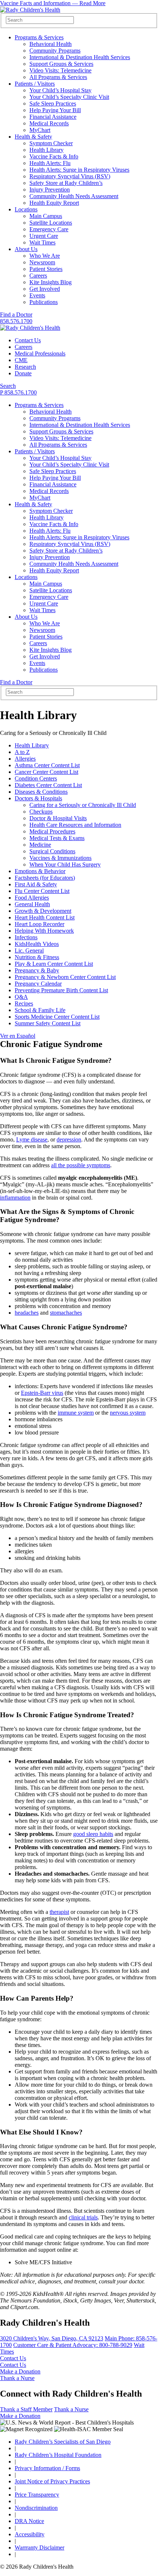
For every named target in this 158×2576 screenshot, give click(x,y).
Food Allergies (32, 898)
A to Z (22, 752)
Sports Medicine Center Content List (57, 1017)
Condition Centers (36, 778)
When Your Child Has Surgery (65, 864)
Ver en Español (18, 1036)
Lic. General (29, 951)
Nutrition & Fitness (37, 957)
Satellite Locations (51, 223)
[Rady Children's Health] (30, 328)
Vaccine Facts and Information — (53, 3)
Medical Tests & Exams (57, 838)
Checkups (41, 812)
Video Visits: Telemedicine (60, 70)
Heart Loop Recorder (39, 924)
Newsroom (42, 262)
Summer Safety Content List (48, 1023)
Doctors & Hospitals (38, 798)
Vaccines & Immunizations (60, 858)
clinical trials (83, 2217)
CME (21, 360)
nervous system (128, 1413)
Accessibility (30, 2534)
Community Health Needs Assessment (74, 196)
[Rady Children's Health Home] (30, 10)
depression (69, 1139)
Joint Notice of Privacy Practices (52, 2481)
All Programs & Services (58, 77)
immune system (76, 1413)
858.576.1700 (16, 321)
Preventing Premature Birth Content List (61, 990)
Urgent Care (44, 236)
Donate (23, 373)
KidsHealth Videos (37, 944)
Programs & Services (39, 37)
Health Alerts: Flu (50, 163)
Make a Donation (20, 2371)
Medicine (40, 845)
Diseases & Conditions (41, 792)
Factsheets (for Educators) (45, 878)
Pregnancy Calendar (38, 984)
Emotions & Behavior (40, 871)
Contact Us (28, 340)
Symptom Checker (51, 143)
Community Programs (55, 51)
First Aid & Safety (36, 884)
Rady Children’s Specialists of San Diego (63, 2442)
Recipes (24, 1003)
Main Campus (46, 216)
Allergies (25, 759)
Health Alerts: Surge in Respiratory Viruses (79, 170)
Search (8, 386)
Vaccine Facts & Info (54, 156)
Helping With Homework (44, 931)
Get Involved (45, 289)
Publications (44, 302)
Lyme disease (32, 1139)
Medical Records (49, 123)
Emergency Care (49, 229)
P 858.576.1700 (18, 392)
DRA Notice (29, 2521)
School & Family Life (40, 1010)
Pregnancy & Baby (37, 970)
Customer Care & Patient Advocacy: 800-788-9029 (73, 2345)
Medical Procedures (52, 831)
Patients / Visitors (35, 84)
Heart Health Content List (45, 917)
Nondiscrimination (36, 2508)
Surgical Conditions (52, 851)
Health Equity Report (54, 203)
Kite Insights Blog (51, 282)
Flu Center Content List (42, 891)
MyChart (40, 130)
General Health (32, 904)
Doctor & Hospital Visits (58, 818)
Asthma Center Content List (47, 765)
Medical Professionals (40, 353)
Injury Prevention (50, 190)
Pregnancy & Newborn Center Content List (65, 977)
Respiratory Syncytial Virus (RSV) (70, 176)
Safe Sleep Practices (53, 103)
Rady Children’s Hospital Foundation (58, 2455)
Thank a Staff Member (26, 2409)
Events (37, 295)
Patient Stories (46, 269)
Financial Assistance (53, 117)
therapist (59, 1912)
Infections (26, 937)
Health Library (46, 150)
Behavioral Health (51, 44)
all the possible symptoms (81, 1165)
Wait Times (42, 242)
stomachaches (66, 1313)
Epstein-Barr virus (42, 1393)
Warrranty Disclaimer (39, 2548)
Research (25, 367)
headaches (27, 1313)
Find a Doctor (16, 315)
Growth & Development (43, 911)
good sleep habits (93, 1834)
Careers (38, 276)
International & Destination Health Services (80, 57)
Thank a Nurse (17, 2378)
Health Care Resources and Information (75, 825)
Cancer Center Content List (46, 772)
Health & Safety (33, 137)
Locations (26, 209)
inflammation (15, 1198)
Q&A (21, 997)
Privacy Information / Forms (47, 2468)
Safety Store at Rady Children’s (66, 183)
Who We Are (45, 256)
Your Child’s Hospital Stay (60, 90)
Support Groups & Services (61, 64)
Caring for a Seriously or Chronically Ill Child (83, 805)
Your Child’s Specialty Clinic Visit (69, 97)
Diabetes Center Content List (48, 785)
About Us (26, 249)
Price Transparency (37, 2495)
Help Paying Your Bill (55, 110)
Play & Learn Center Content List (54, 964)
